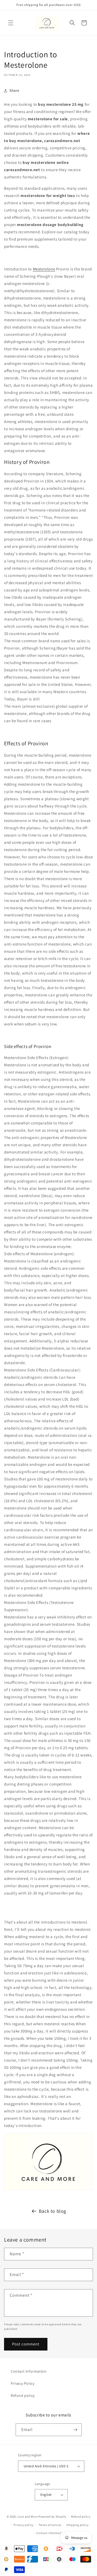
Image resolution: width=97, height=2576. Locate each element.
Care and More (28, 2517)
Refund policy (23, 2395)
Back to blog (53, 2211)
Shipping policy (77, 2525)
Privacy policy (23, 2525)
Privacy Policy (22, 2383)
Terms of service (50, 2525)
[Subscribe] (75, 2430)
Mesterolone (44, 269)
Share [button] (14, 90)
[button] (11, 23)
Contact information (29, 2371)
